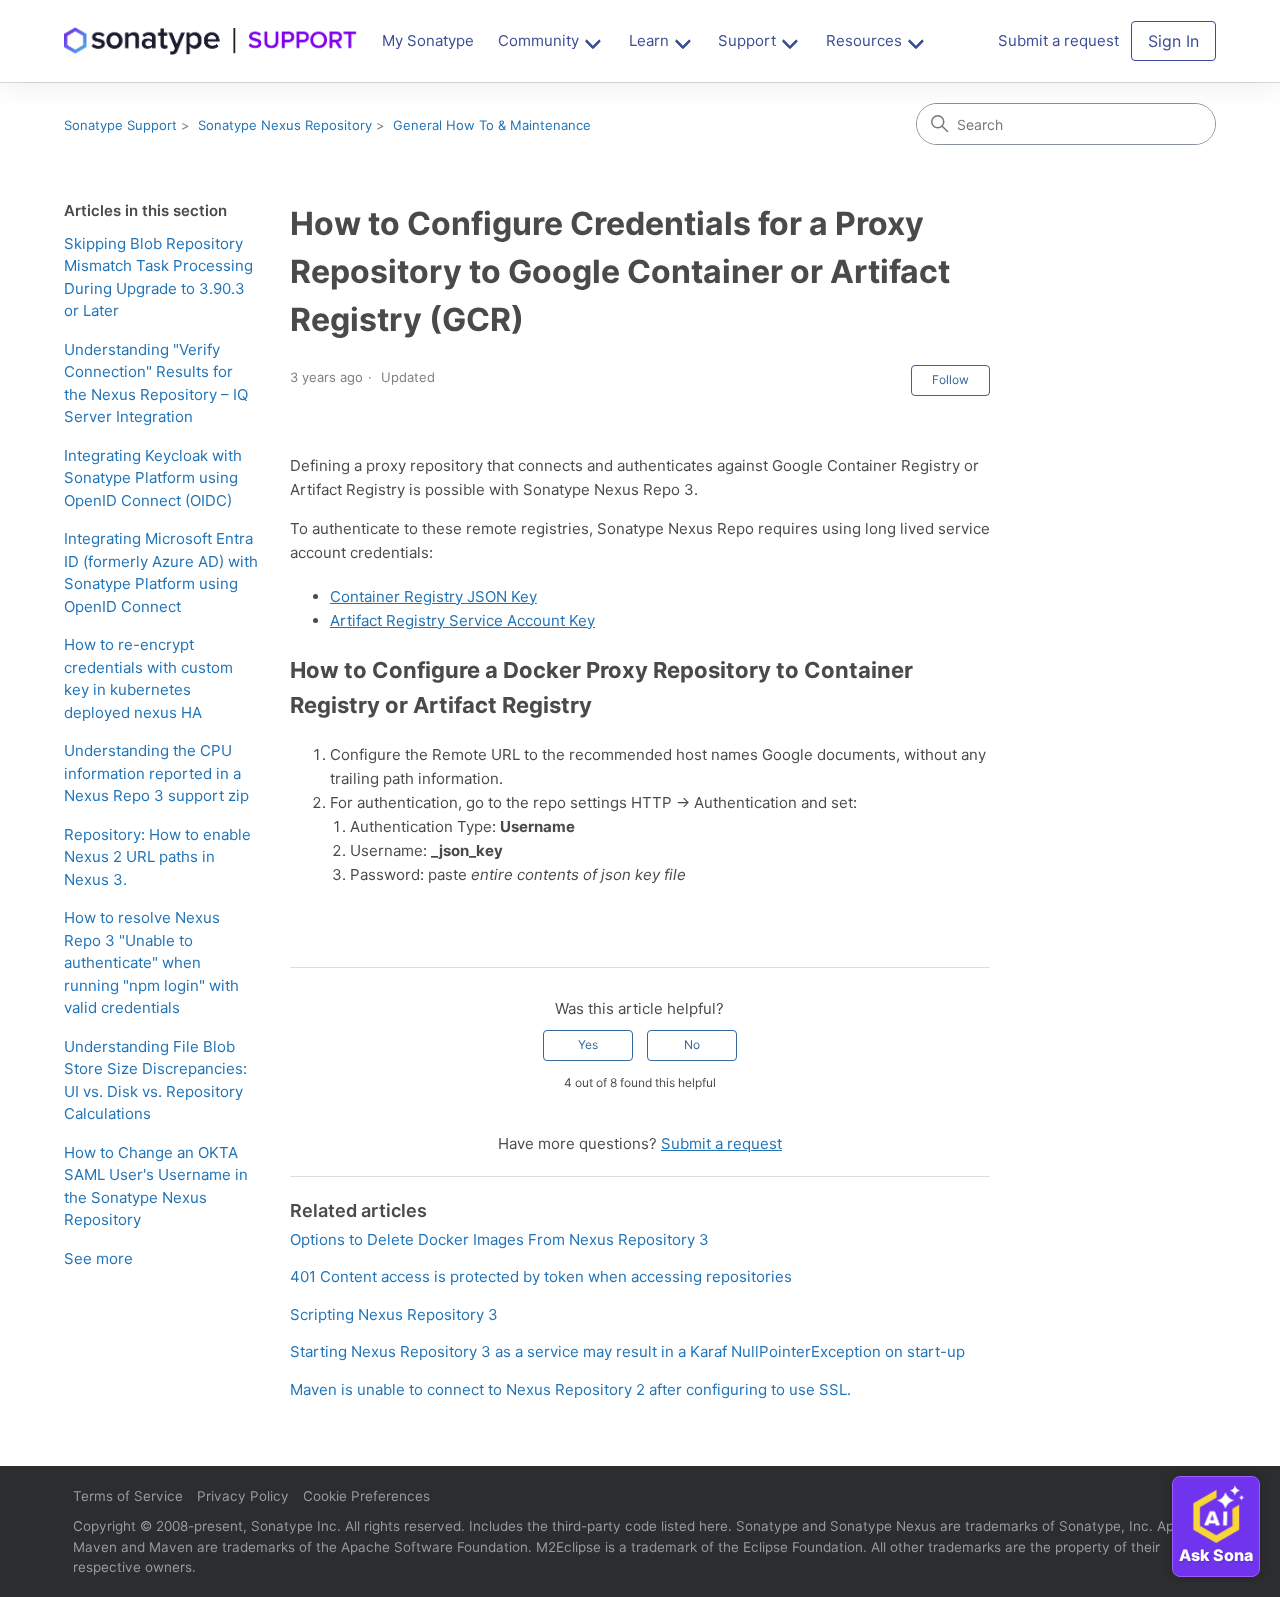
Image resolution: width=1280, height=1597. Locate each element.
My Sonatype (428, 40)
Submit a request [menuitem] (1058, 40)
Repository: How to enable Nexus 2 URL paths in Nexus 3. (157, 857)
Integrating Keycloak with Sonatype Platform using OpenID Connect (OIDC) (153, 478)
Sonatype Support (120, 125)
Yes (588, 1044)
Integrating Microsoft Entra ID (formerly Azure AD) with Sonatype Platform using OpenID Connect (161, 572)
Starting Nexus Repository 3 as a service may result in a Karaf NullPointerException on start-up (627, 1351)
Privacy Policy (243, 1496)
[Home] (211, 41)
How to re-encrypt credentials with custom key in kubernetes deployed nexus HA (148, 678)
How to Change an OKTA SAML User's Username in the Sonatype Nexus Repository (156, 1186)
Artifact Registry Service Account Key (462, 620)
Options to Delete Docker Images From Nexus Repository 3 (499, 1239)
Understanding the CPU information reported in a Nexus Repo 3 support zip (156, 773)
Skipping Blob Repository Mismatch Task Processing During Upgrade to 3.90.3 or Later (158, 277)
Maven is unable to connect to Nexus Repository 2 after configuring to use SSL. (570, 1389)
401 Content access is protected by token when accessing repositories (541, 1276)
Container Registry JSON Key (433, 596)
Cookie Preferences (366, 1496)
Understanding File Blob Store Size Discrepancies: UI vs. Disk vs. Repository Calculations (155, 1080)
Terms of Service (128, 1496)
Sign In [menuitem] (1173, 41)
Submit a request (721, 1143)
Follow (950, 379)
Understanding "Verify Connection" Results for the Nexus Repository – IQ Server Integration (156, 383)
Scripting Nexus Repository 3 (394, 1314)
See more (98, 1258)
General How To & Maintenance (492, 125)
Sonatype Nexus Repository (285, 125)
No (692, 1044)
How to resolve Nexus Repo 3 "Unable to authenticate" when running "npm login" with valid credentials (151, 962)
